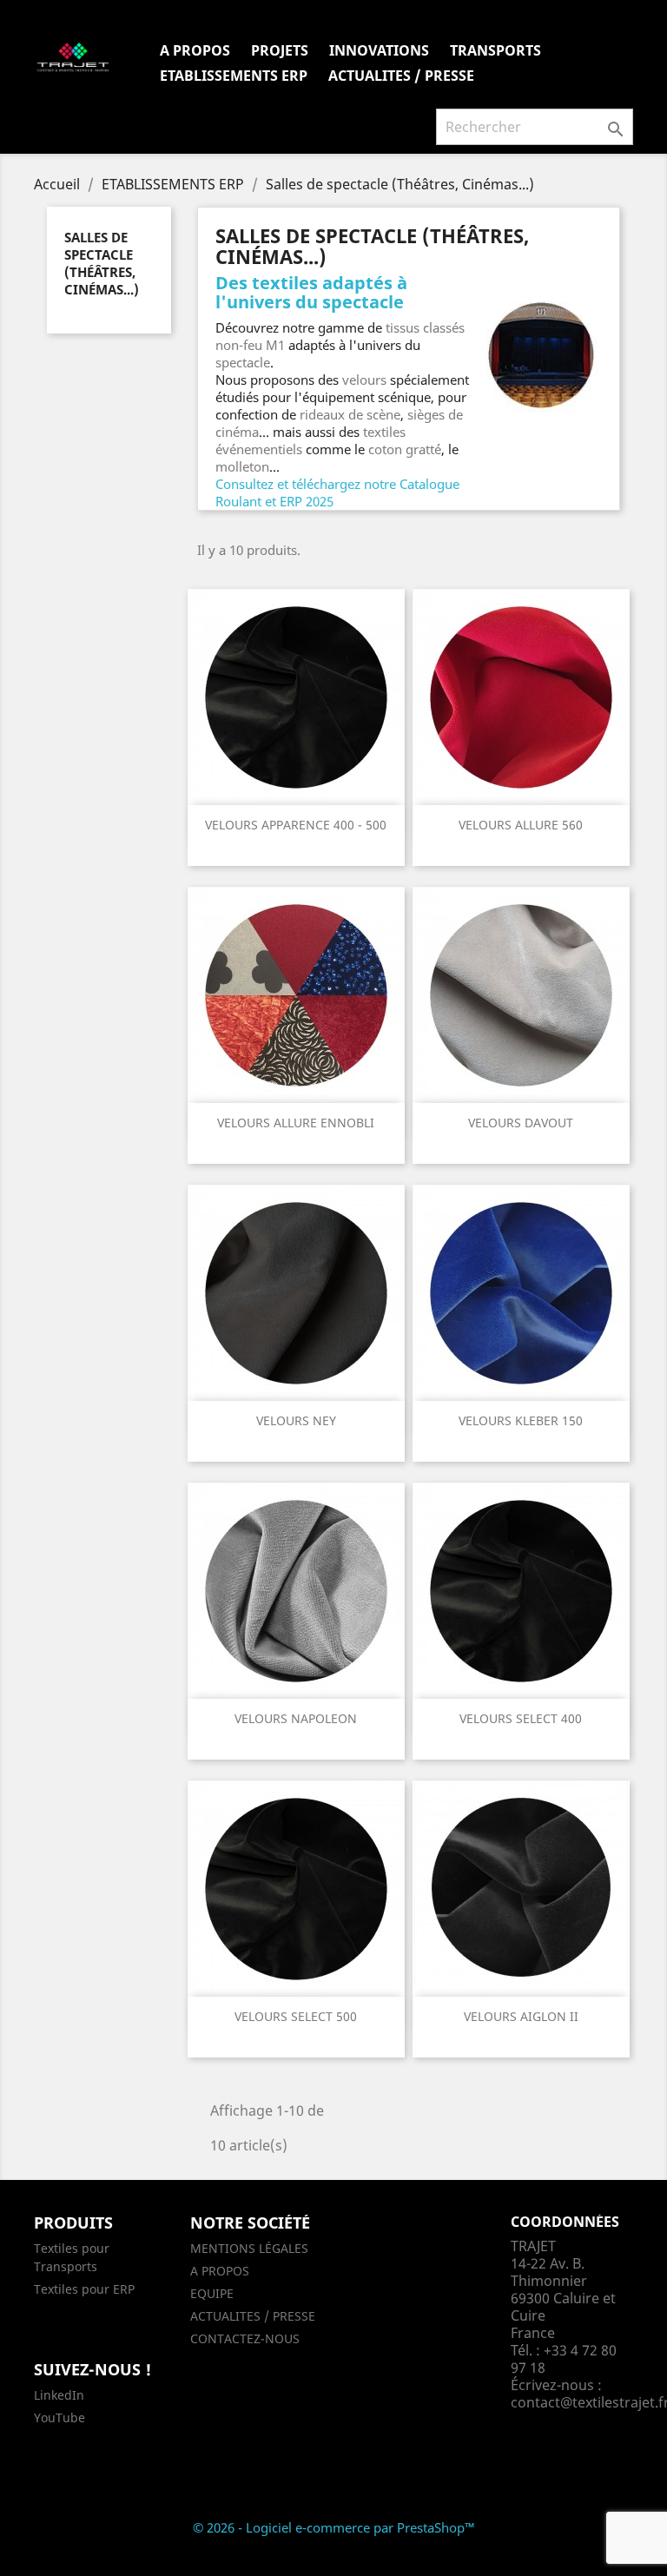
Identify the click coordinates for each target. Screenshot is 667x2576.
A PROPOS (195, 50)
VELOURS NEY (296, 1420)
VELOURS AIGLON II (521, 2016)
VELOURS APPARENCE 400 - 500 (296, 825)
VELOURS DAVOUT (521, 1123)
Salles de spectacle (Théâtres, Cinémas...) (102, 263)
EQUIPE (212, 2293)
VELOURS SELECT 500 (296, 2016)
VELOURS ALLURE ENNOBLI (296, 1123)
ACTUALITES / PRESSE (401, 76)
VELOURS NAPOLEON (296, 1718)
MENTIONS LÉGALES (249, 2248)
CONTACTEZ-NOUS (245, 2338)
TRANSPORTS (495, 50)
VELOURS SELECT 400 (521, 1718)
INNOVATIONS (379, 50)
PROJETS (280, 50)
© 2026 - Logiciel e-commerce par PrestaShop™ (334, 2527)
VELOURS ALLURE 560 (521, 825)
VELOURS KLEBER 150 (521, 1420)
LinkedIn (59, 2395)
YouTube (59, 2417)
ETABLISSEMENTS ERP (234, 76)
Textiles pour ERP (84, 2289)
